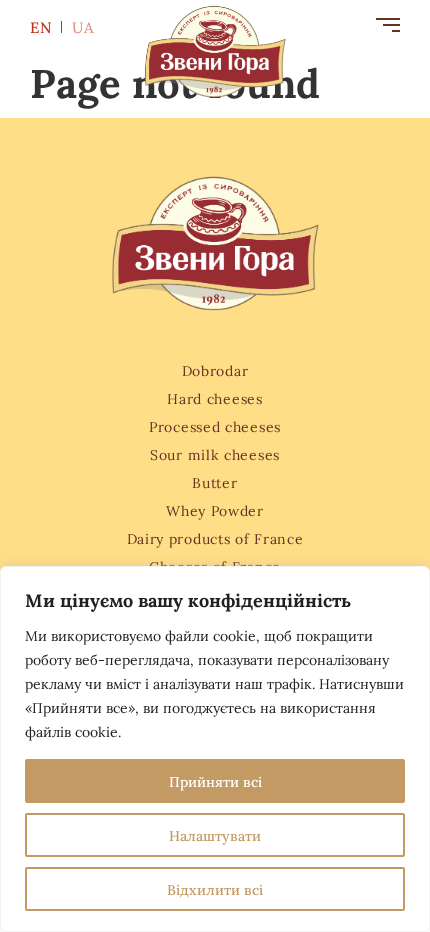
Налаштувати (215, 835)
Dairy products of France (215, 538)
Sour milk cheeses (215, 454)
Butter (214, 482)
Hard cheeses (214, 398)
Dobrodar (215, 370)
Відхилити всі (215, 889)
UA (83, 26)
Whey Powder (215, 510)
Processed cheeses (215, 426)
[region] (215, 749)
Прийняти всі (215, 781)
